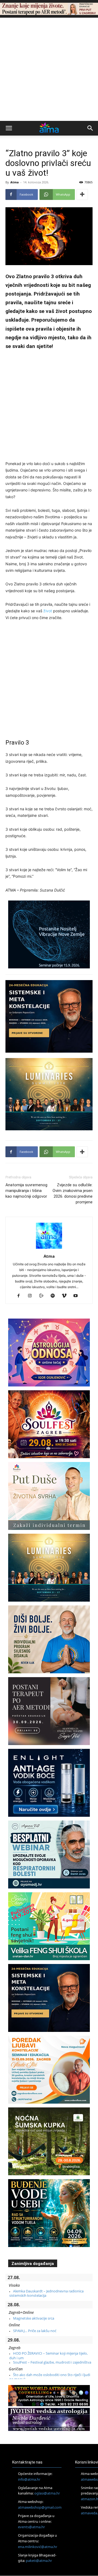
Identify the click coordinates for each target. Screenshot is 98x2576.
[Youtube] (78, 1296)
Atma (15, 182)
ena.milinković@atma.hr (38, 2547)
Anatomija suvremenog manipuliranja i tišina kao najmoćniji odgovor (26, 1191)
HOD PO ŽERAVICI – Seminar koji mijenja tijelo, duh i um (48, 2355)
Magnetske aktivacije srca (34, 2318)
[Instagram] (32, 1296)
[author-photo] (49, 1249)
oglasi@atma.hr (47, 2493)
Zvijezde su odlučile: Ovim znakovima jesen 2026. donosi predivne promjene (73, 1193)
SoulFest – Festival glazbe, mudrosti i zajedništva (52, 2362)
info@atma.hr (29, 2479)
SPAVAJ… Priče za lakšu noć (35, 2331)
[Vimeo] (66, 1296)
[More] (82, 194)
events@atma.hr (31, 2527)
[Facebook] (21, 1296)
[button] (9, 128)
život (48, 611)
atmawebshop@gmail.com (40, 2507)
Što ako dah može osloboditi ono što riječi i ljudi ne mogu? (50, 2377)
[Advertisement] (49, 69)
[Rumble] (43, 1296)
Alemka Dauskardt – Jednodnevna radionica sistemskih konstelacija (46, 2293)
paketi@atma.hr (39, 2561)
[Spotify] (55, 1296)
